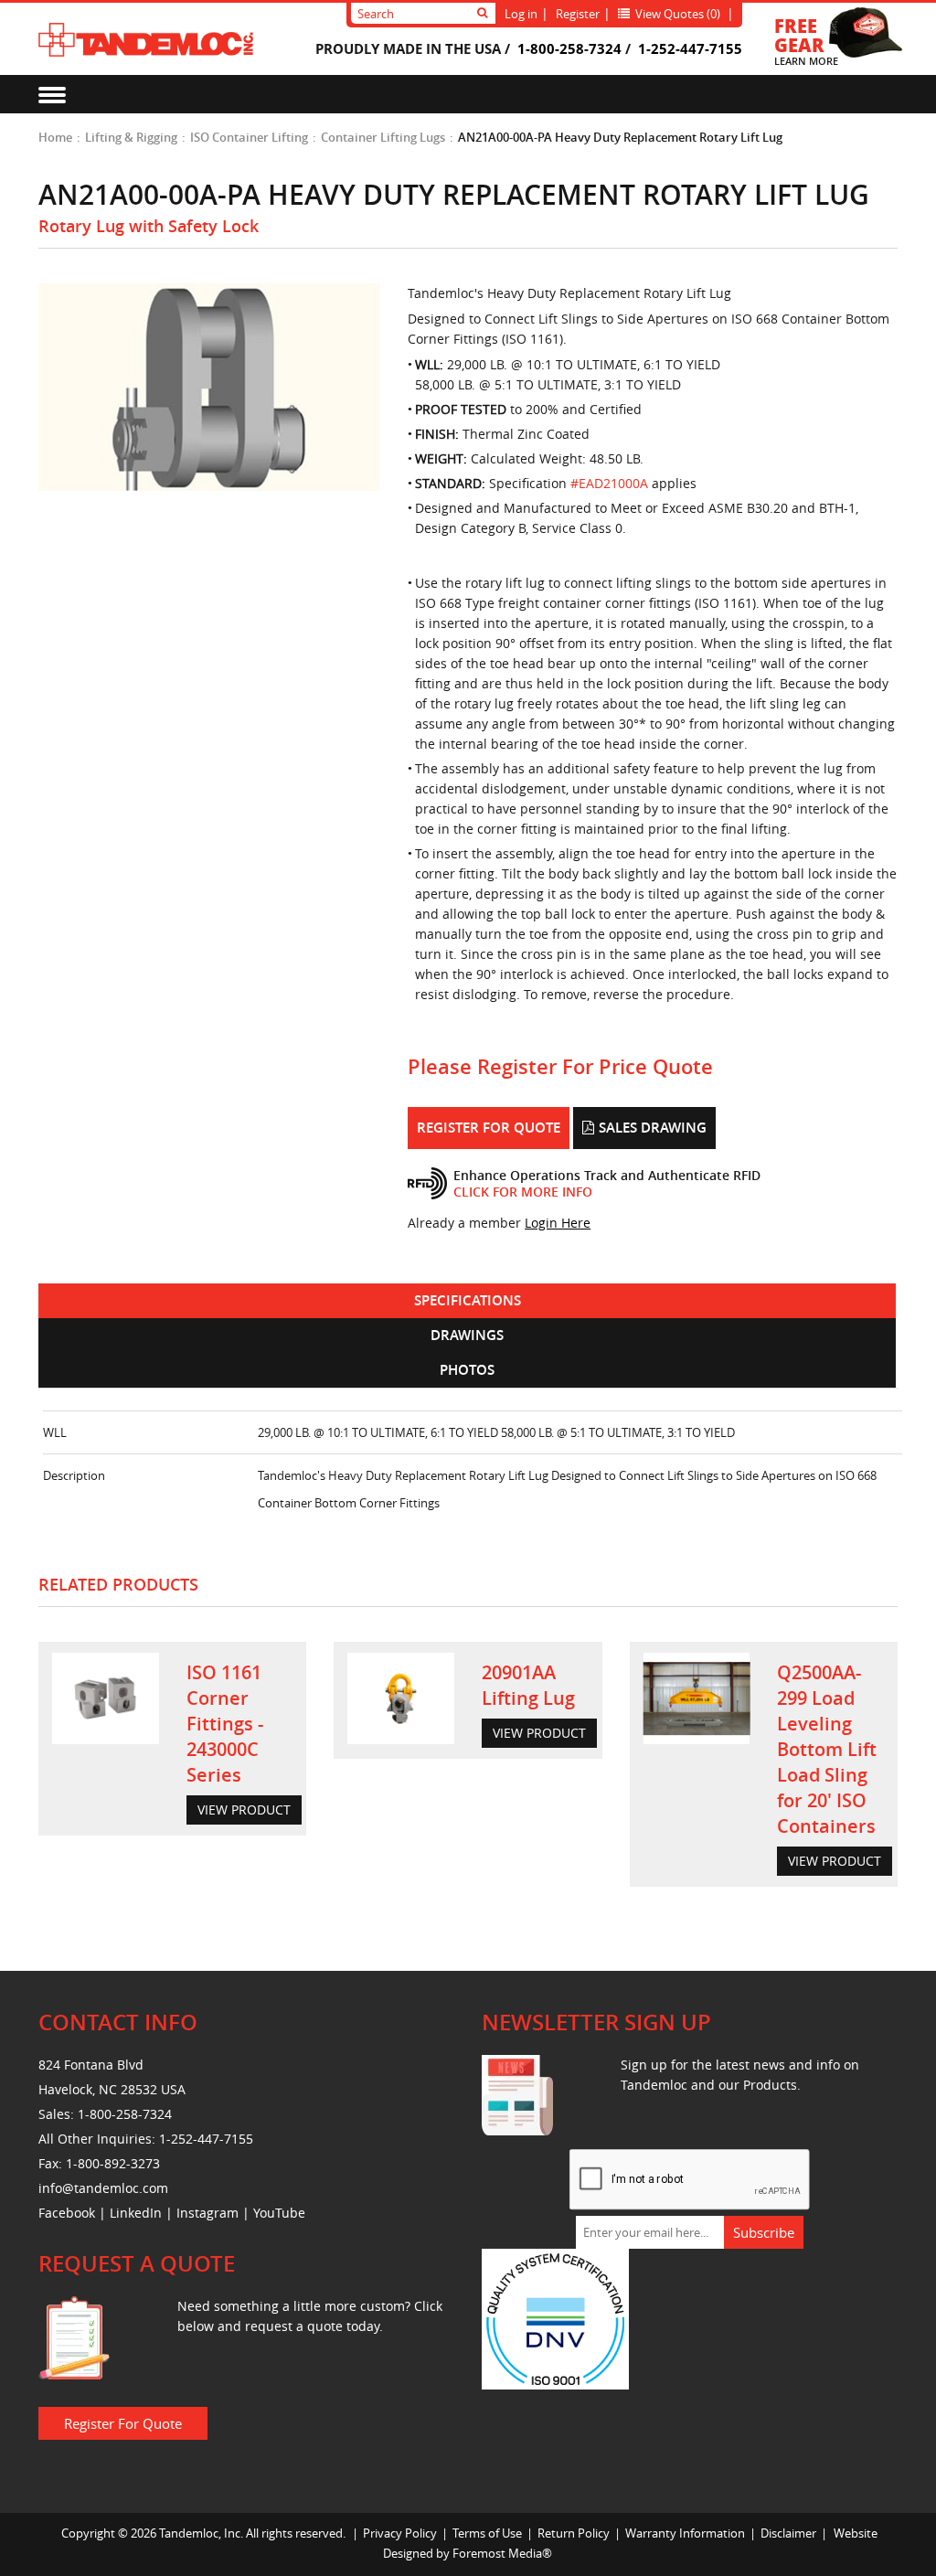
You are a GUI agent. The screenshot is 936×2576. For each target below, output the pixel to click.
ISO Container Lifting (249, 137)
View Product (244, 1810)
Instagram (207, 2213)
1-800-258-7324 (569, 48)
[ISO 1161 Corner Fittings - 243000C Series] (106, 1698)
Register (578, 14)
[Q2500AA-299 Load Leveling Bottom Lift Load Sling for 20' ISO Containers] (697, 1698)
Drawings (467, 1335)
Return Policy (574, 2533)
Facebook (67, 2213)
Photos (467, 1370)
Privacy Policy (400, 2533)
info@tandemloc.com (103, 2188)
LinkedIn (136, 2213)
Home (55, 137)
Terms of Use (487, 2533)
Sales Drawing (653, 1128)
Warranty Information (685, 2533)
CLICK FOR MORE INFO (523, 1192)
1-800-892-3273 (113, 2163)
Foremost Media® (502, 2553)
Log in (521, 14)
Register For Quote (489, 1128)
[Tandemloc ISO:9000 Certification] (555, 2317)
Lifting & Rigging (131, 137)
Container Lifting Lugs (383, 137)
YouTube (279, 2213)
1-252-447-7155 (690, 48)
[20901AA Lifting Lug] (401, 1698)
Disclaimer (788, 2533)
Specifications (468, 1300)
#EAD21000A (609, 483)
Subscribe (764, 2232)
